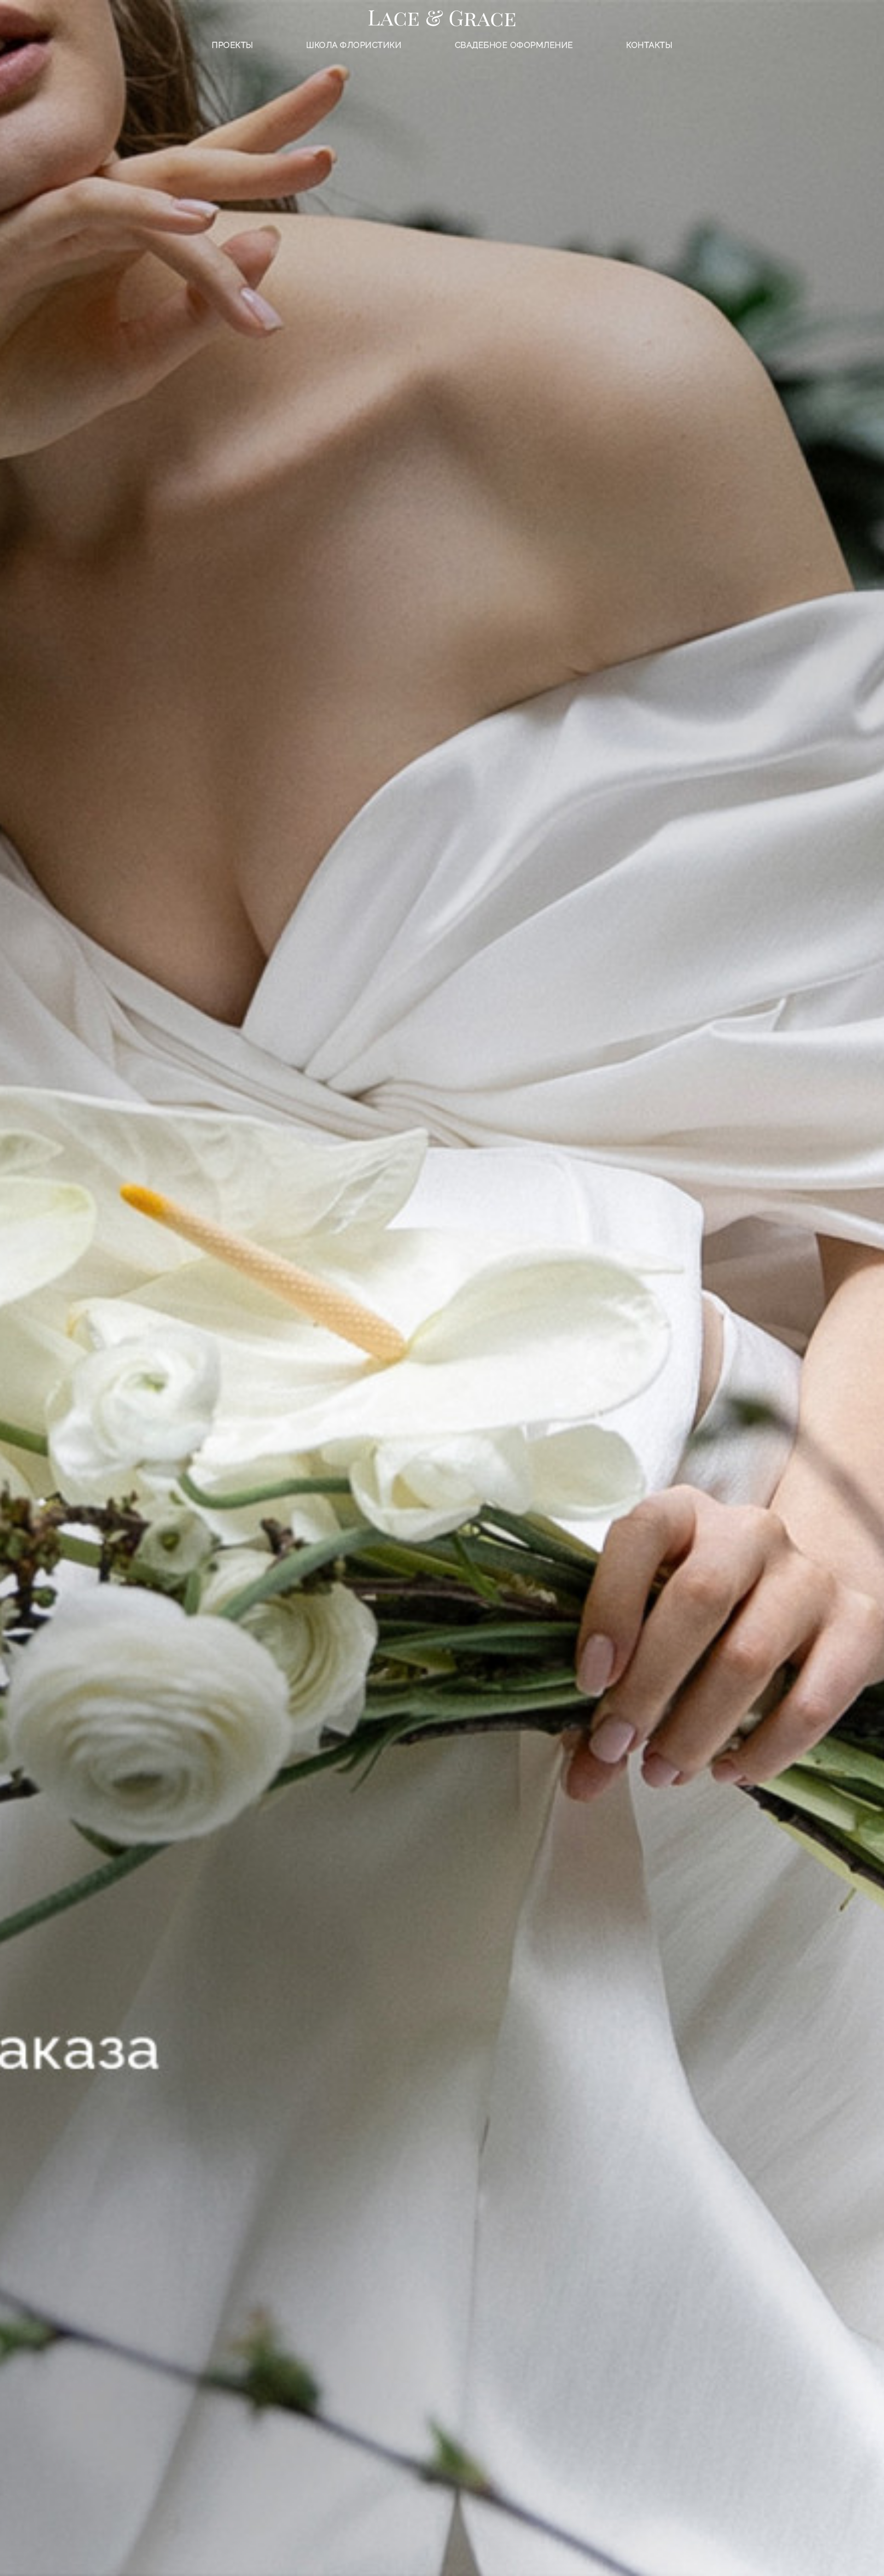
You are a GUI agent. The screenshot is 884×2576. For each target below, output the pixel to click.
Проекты (233, 45)
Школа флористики (354, 45)
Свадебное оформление (514, 45)
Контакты (649, 45)
